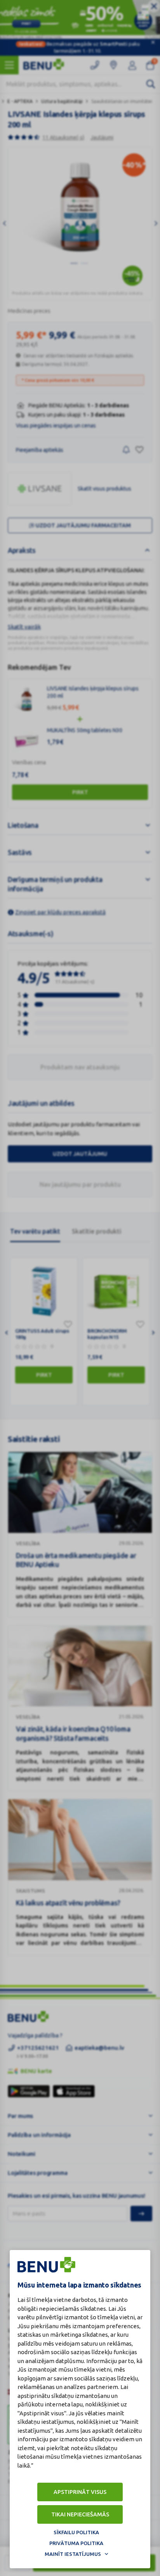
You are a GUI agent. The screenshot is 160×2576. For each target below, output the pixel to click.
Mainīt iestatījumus (73, 2554)
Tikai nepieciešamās (80, 2514)
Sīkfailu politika (76, 2532)
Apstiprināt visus (80, 2492)
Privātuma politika (76, 2543)
